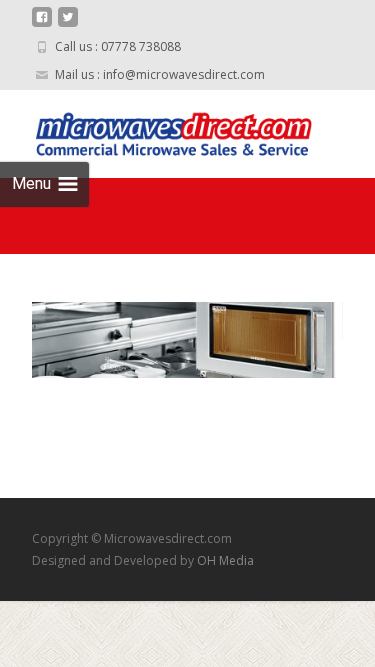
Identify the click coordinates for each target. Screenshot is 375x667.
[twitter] (68, 24)
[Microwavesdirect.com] (156, 130)
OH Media (225, 560)
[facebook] (42, 24)
